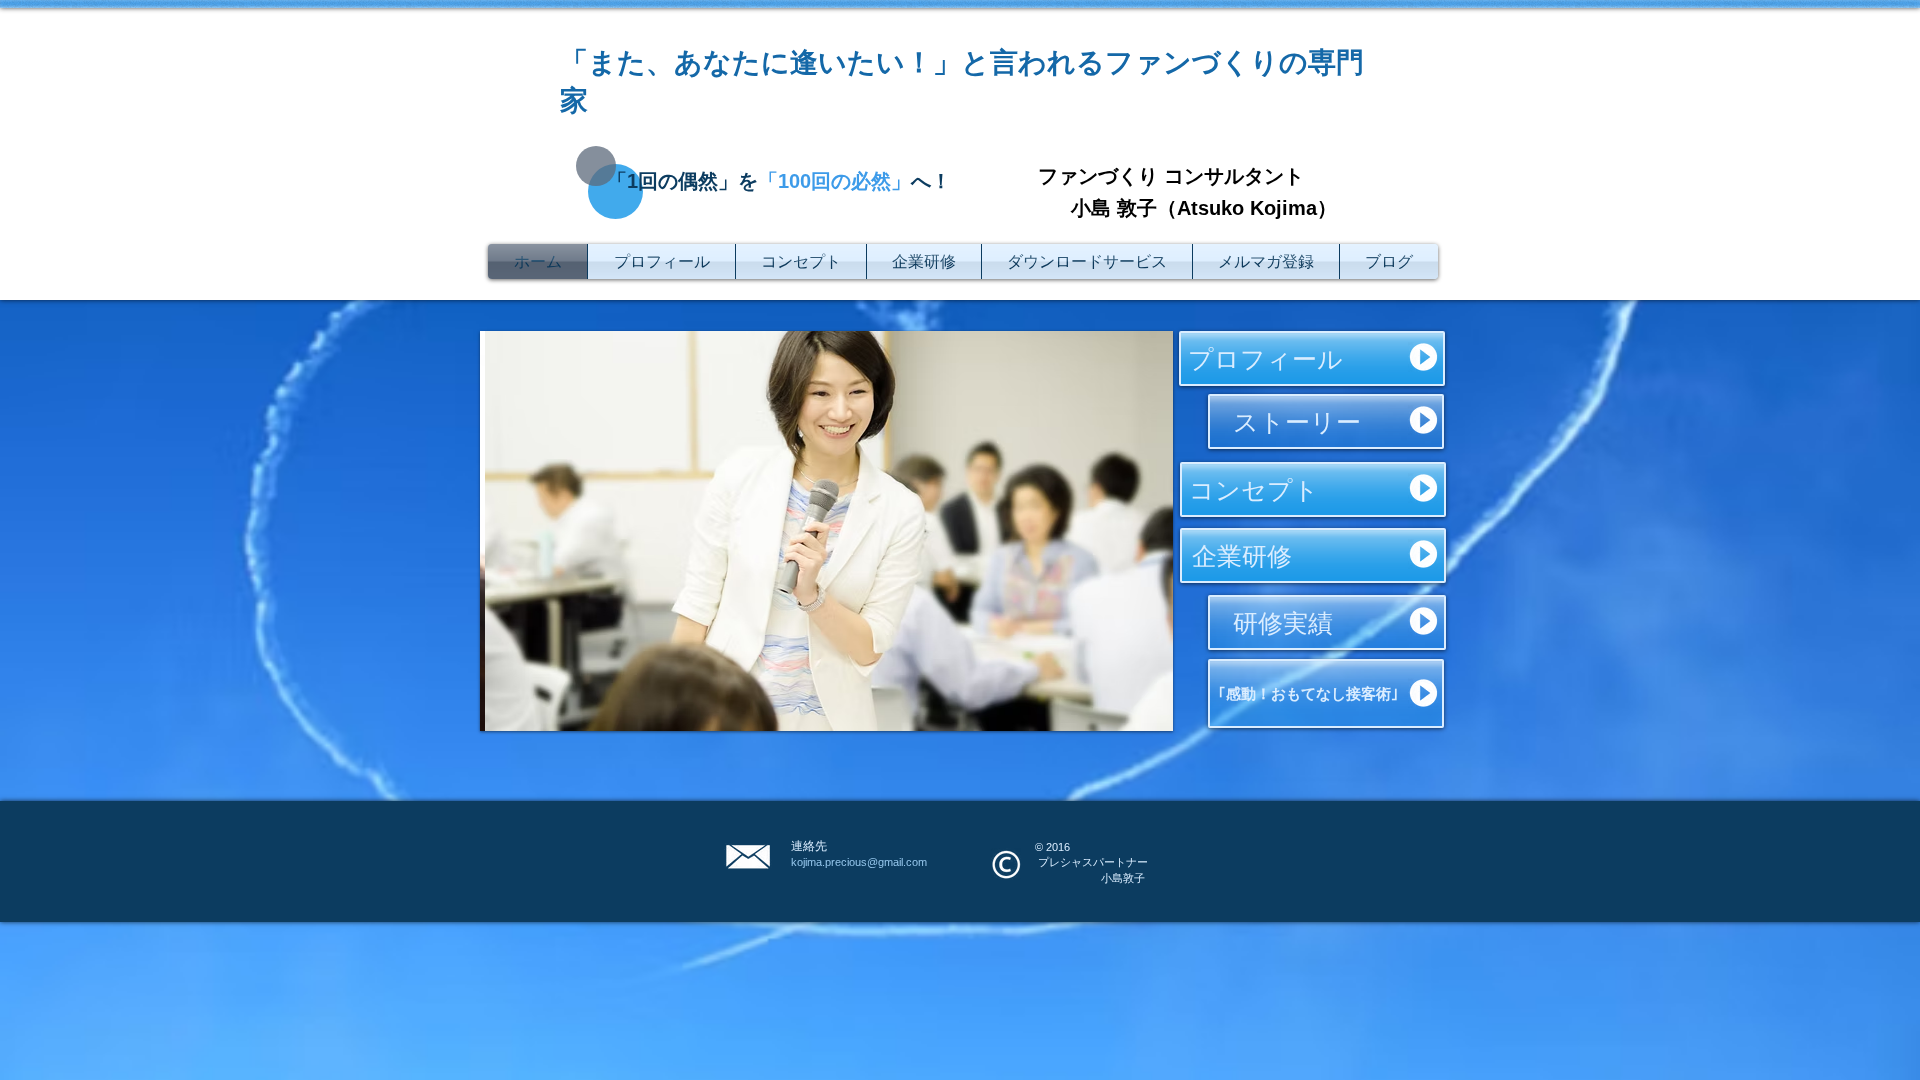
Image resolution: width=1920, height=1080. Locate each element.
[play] (1131, 713)
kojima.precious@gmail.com (859, 862)
